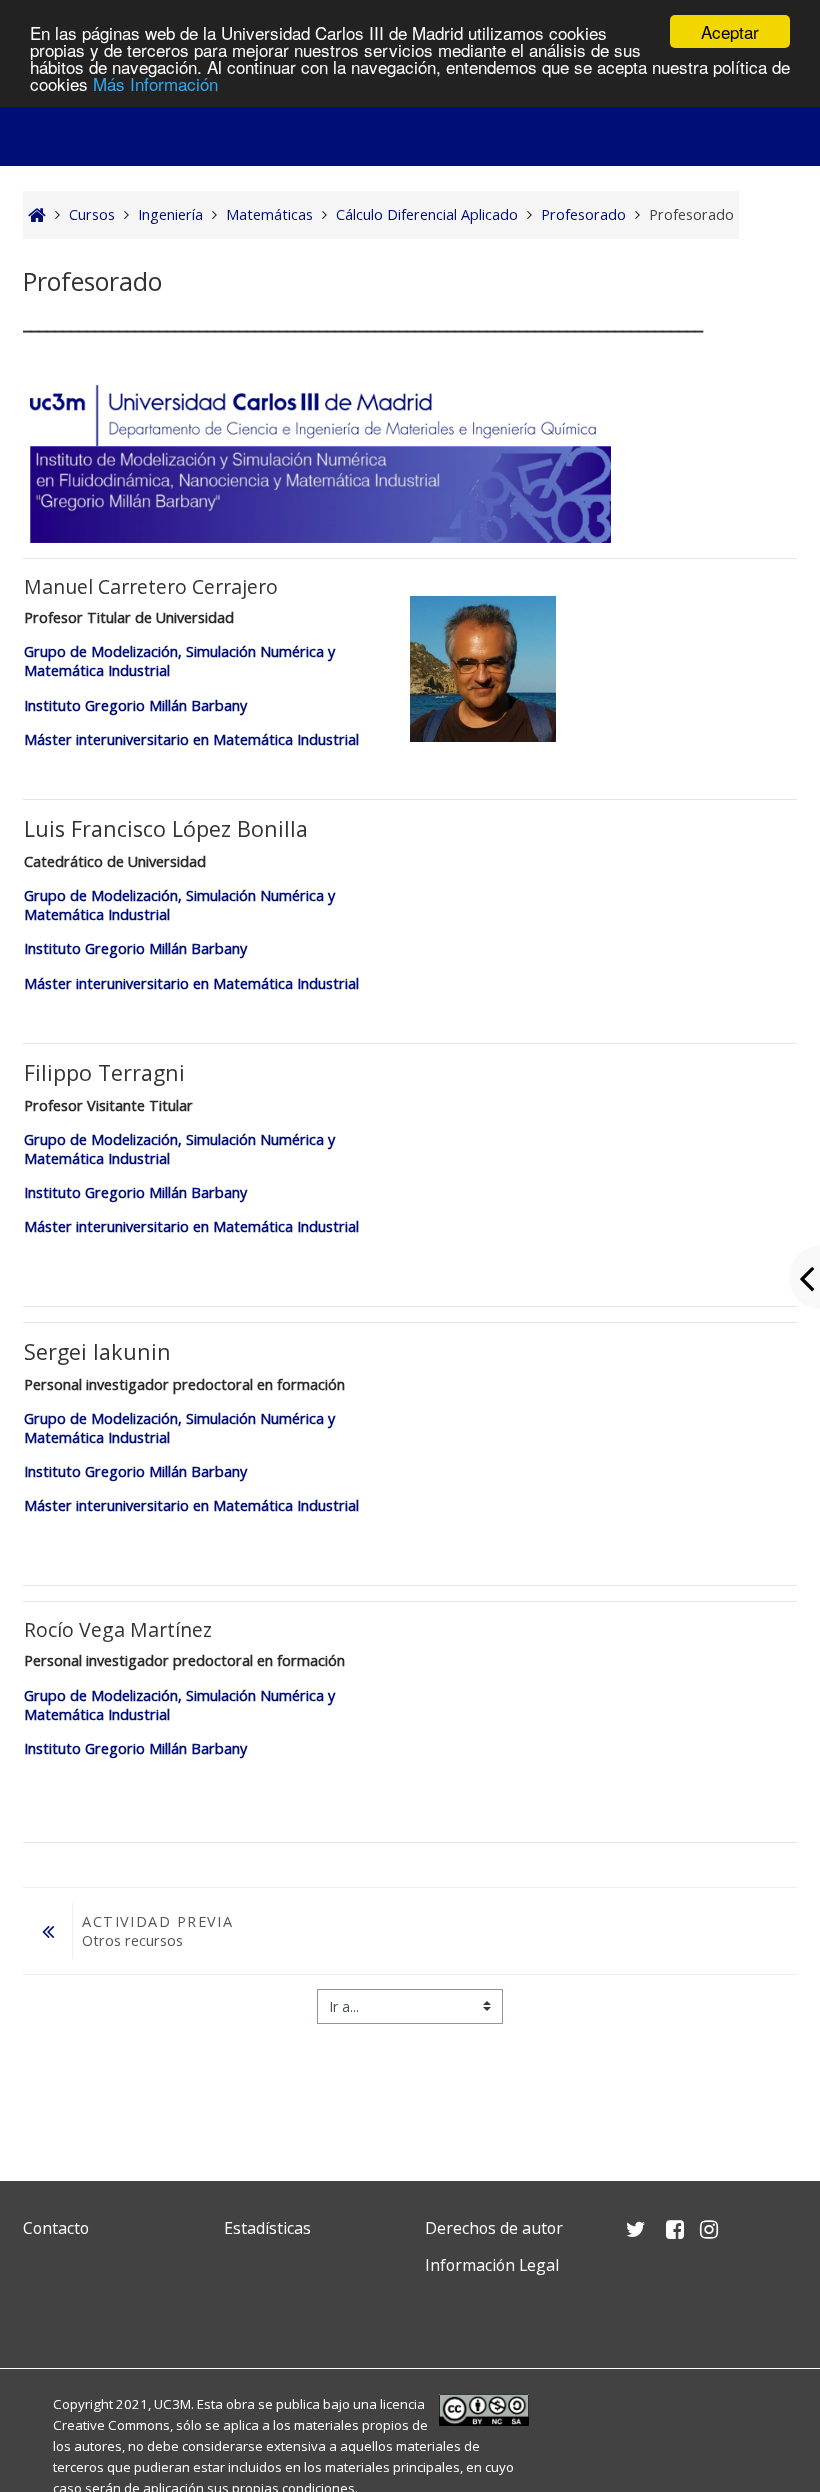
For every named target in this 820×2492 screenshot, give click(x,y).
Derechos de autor (494, 2228)
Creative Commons (111, 2425)
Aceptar (730, 31)
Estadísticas (267, 2228)
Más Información (155, 83)
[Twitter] (43, 2312)
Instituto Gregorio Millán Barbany (135, 705)
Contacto (56, 2228)
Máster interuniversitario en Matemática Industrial (191, 739)
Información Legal (492, 2265)
